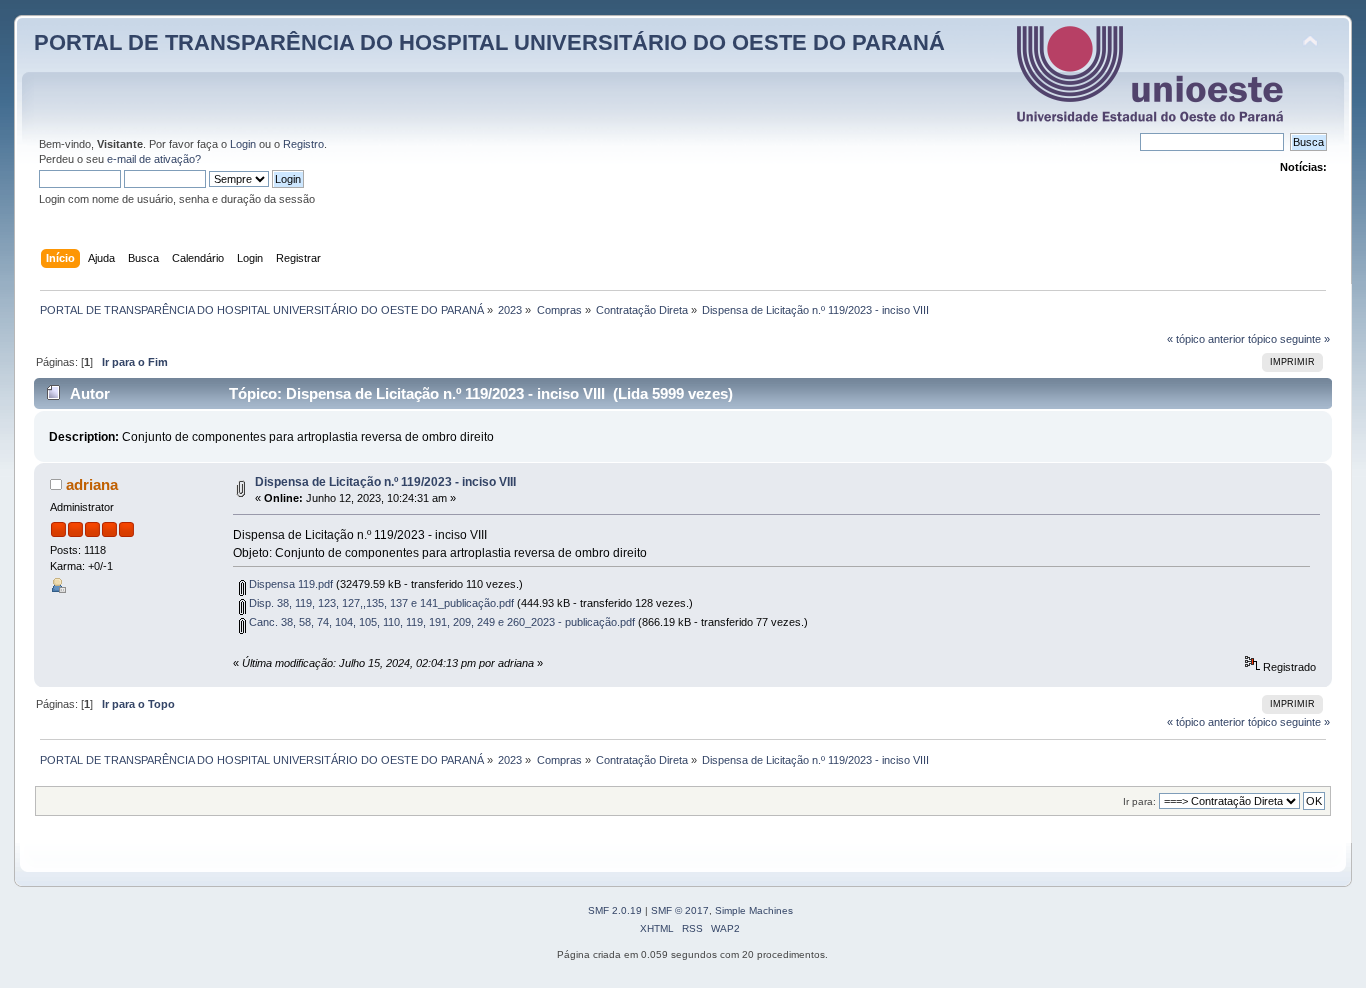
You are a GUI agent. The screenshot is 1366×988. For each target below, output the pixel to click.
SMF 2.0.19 (615, 910)
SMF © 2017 (680, 910)
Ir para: (1139, 801)
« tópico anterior (1206, 339)
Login (243, 144)
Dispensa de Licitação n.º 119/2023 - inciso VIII (385, 482)
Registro (303, 144)
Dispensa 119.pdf (289, 584)
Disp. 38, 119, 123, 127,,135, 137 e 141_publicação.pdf (380, 603)
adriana (92, 484)
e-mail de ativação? (154, 159)
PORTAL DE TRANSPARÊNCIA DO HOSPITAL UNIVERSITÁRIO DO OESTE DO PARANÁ (489, 42)
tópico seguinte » (1289, 339)
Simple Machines (754, 910)
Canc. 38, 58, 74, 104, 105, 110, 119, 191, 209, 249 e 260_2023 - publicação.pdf (440, 622)
